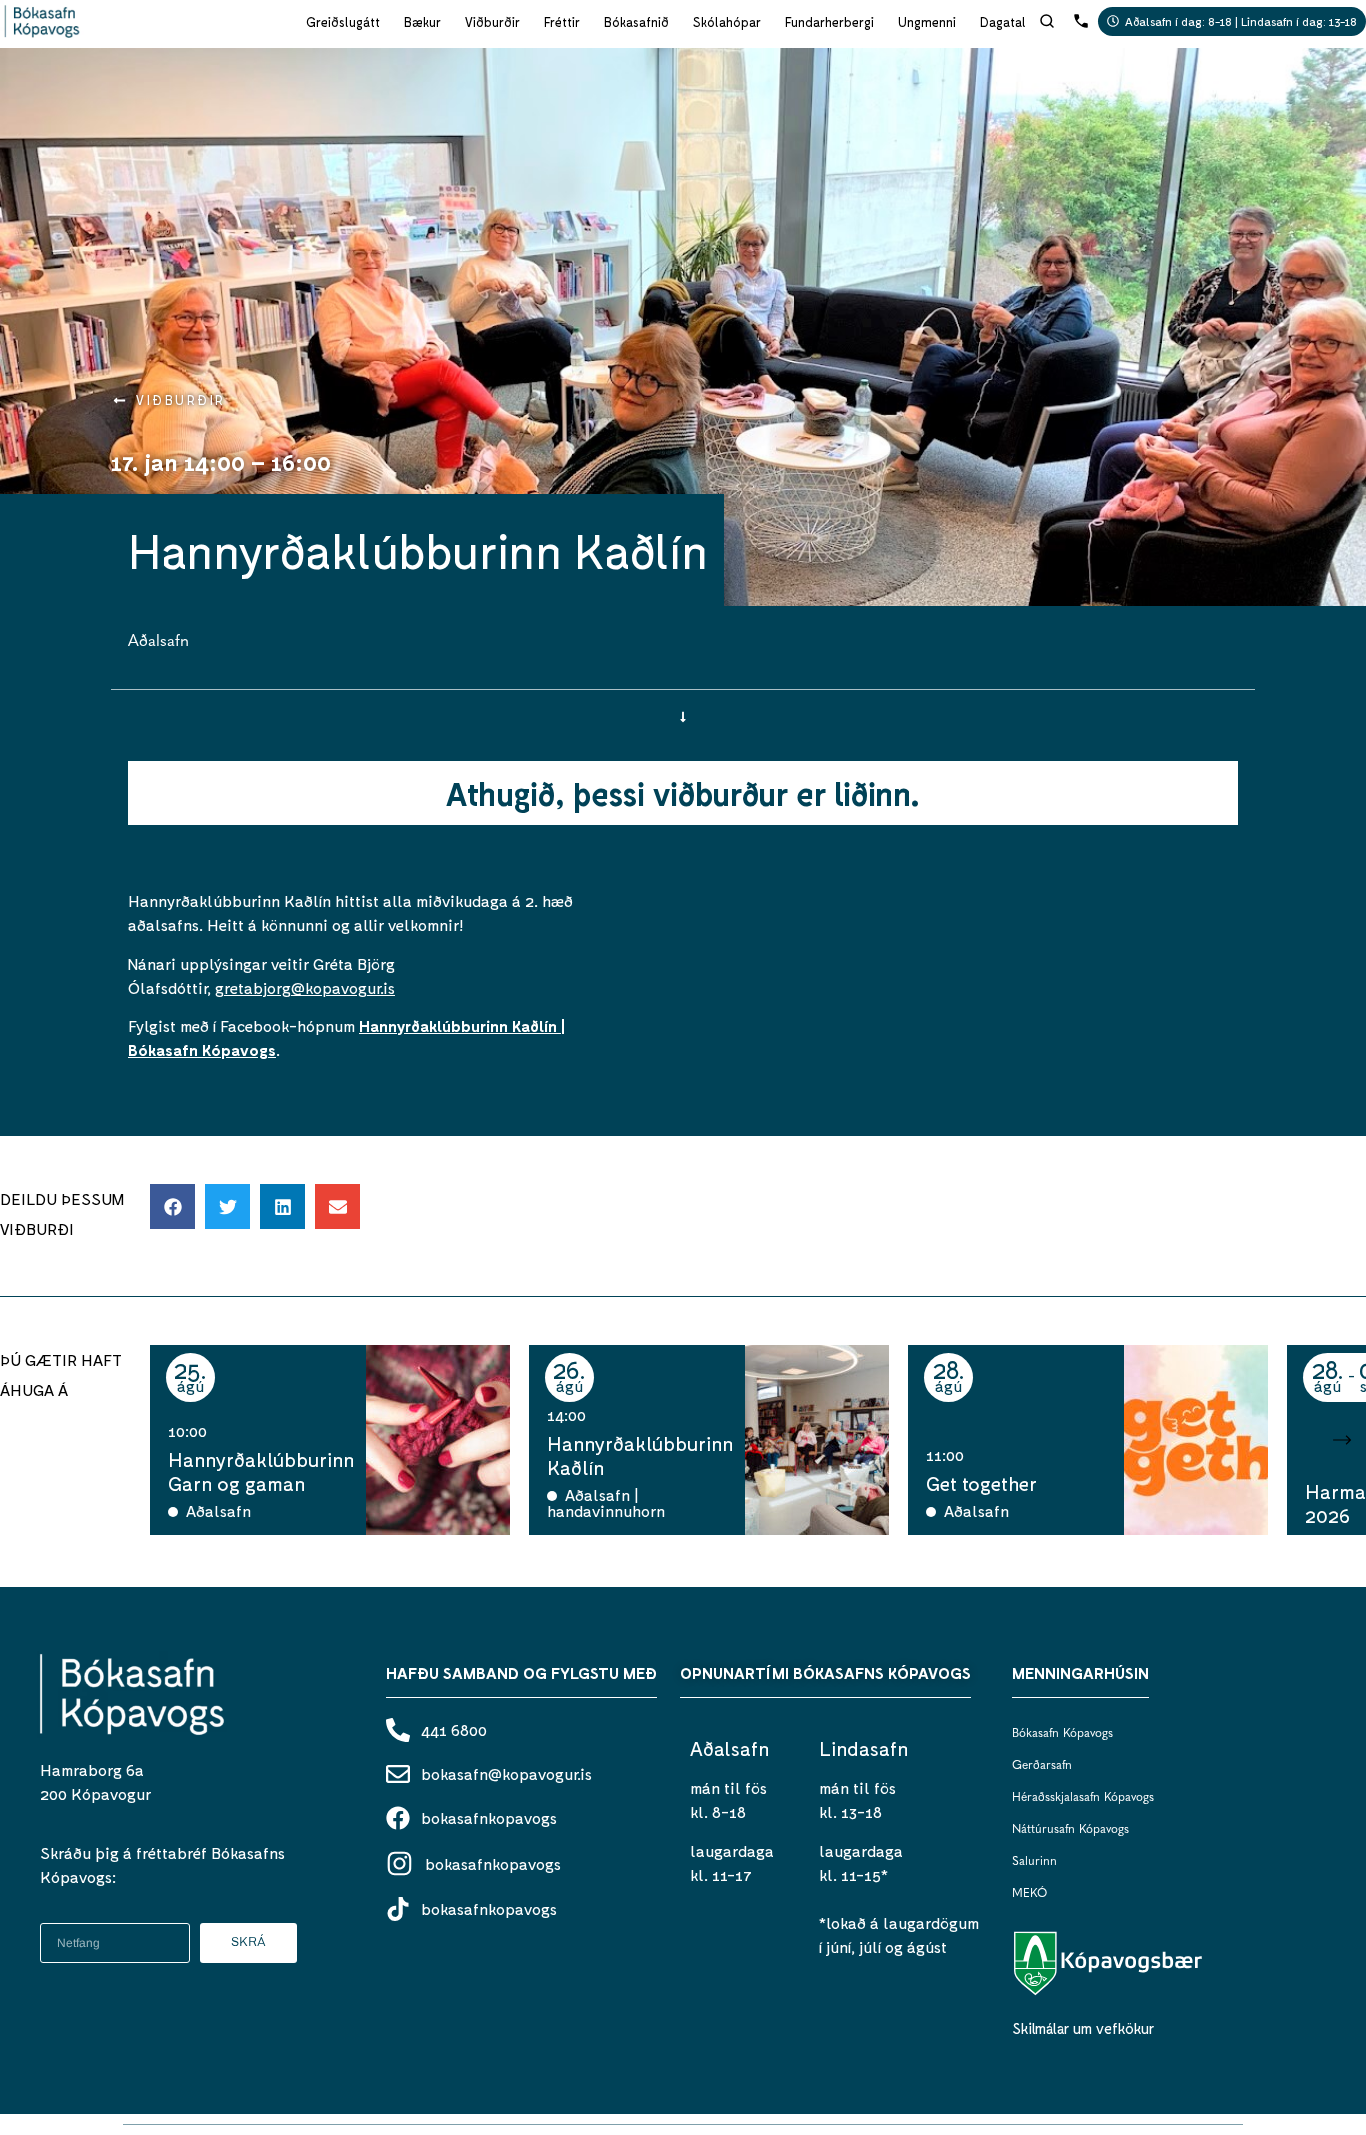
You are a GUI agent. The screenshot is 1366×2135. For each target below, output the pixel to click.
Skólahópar (727, 22)
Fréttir (562, 22)
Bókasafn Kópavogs (1062, 1734)
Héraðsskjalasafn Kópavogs (1083, 1798)
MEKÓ (1029, 1894)
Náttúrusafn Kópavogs (1070, 1830)
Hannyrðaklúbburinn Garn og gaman (261, 1471)
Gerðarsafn (1042, 1766)
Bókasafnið (636, 22)
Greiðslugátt (343, 22)
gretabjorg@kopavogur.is (305, 987)
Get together (981, 1483)
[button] (172, 1206)
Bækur (422, 22)
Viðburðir (492, 22)
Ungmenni (927, 22)
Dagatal (1003, 22)
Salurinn (1034, 1862)
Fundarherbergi (829, 22)
